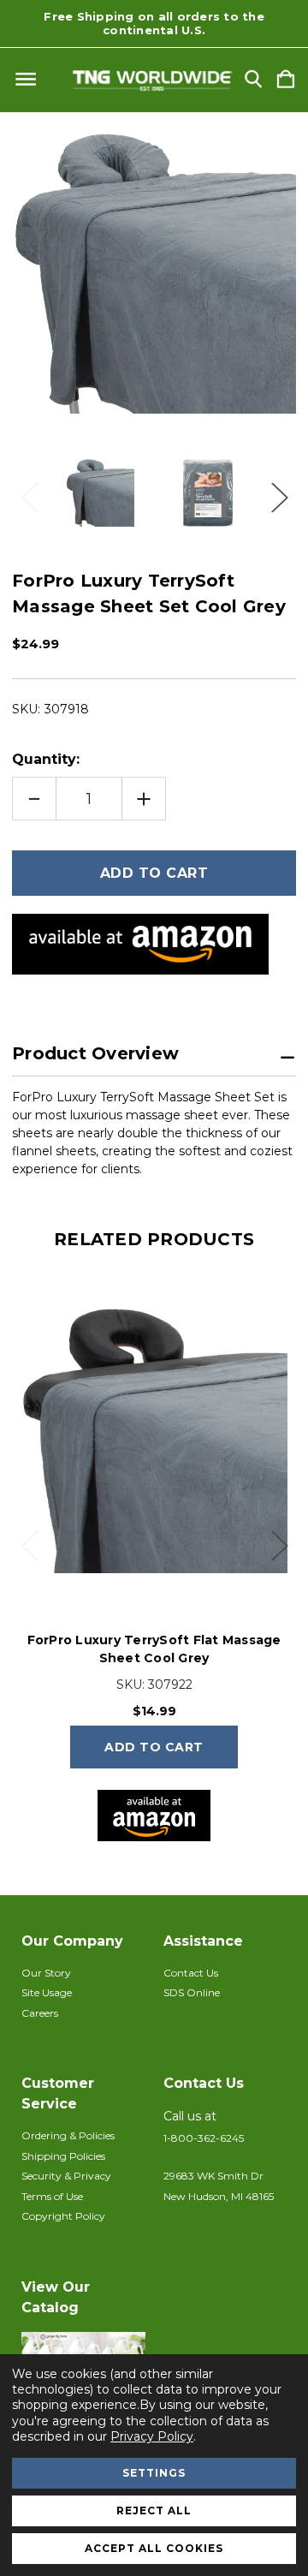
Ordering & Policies (68, 2135)
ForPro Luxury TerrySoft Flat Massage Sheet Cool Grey (154, 1649)
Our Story (46, 1973)
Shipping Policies (63, 2156)
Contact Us (191, 1973)
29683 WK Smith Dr (213, 2176)
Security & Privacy (66, 2176)
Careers (40, 2013)
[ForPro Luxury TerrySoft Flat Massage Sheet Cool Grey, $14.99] (154, 1440)
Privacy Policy (152, 2436)
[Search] (253, 80)
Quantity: (46, 759)
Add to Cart (154, 1747)
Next (279, 493)
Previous (29, 493)
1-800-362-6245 (204, 2138)
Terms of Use (52, 2196)
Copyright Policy (63, 2216)
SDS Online (192, 1992)
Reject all (154, 2510)
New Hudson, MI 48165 (219, 2196)
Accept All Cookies (154, 2548)
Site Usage (47, 1992)
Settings (154, 2473)
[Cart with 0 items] (286, 80)
